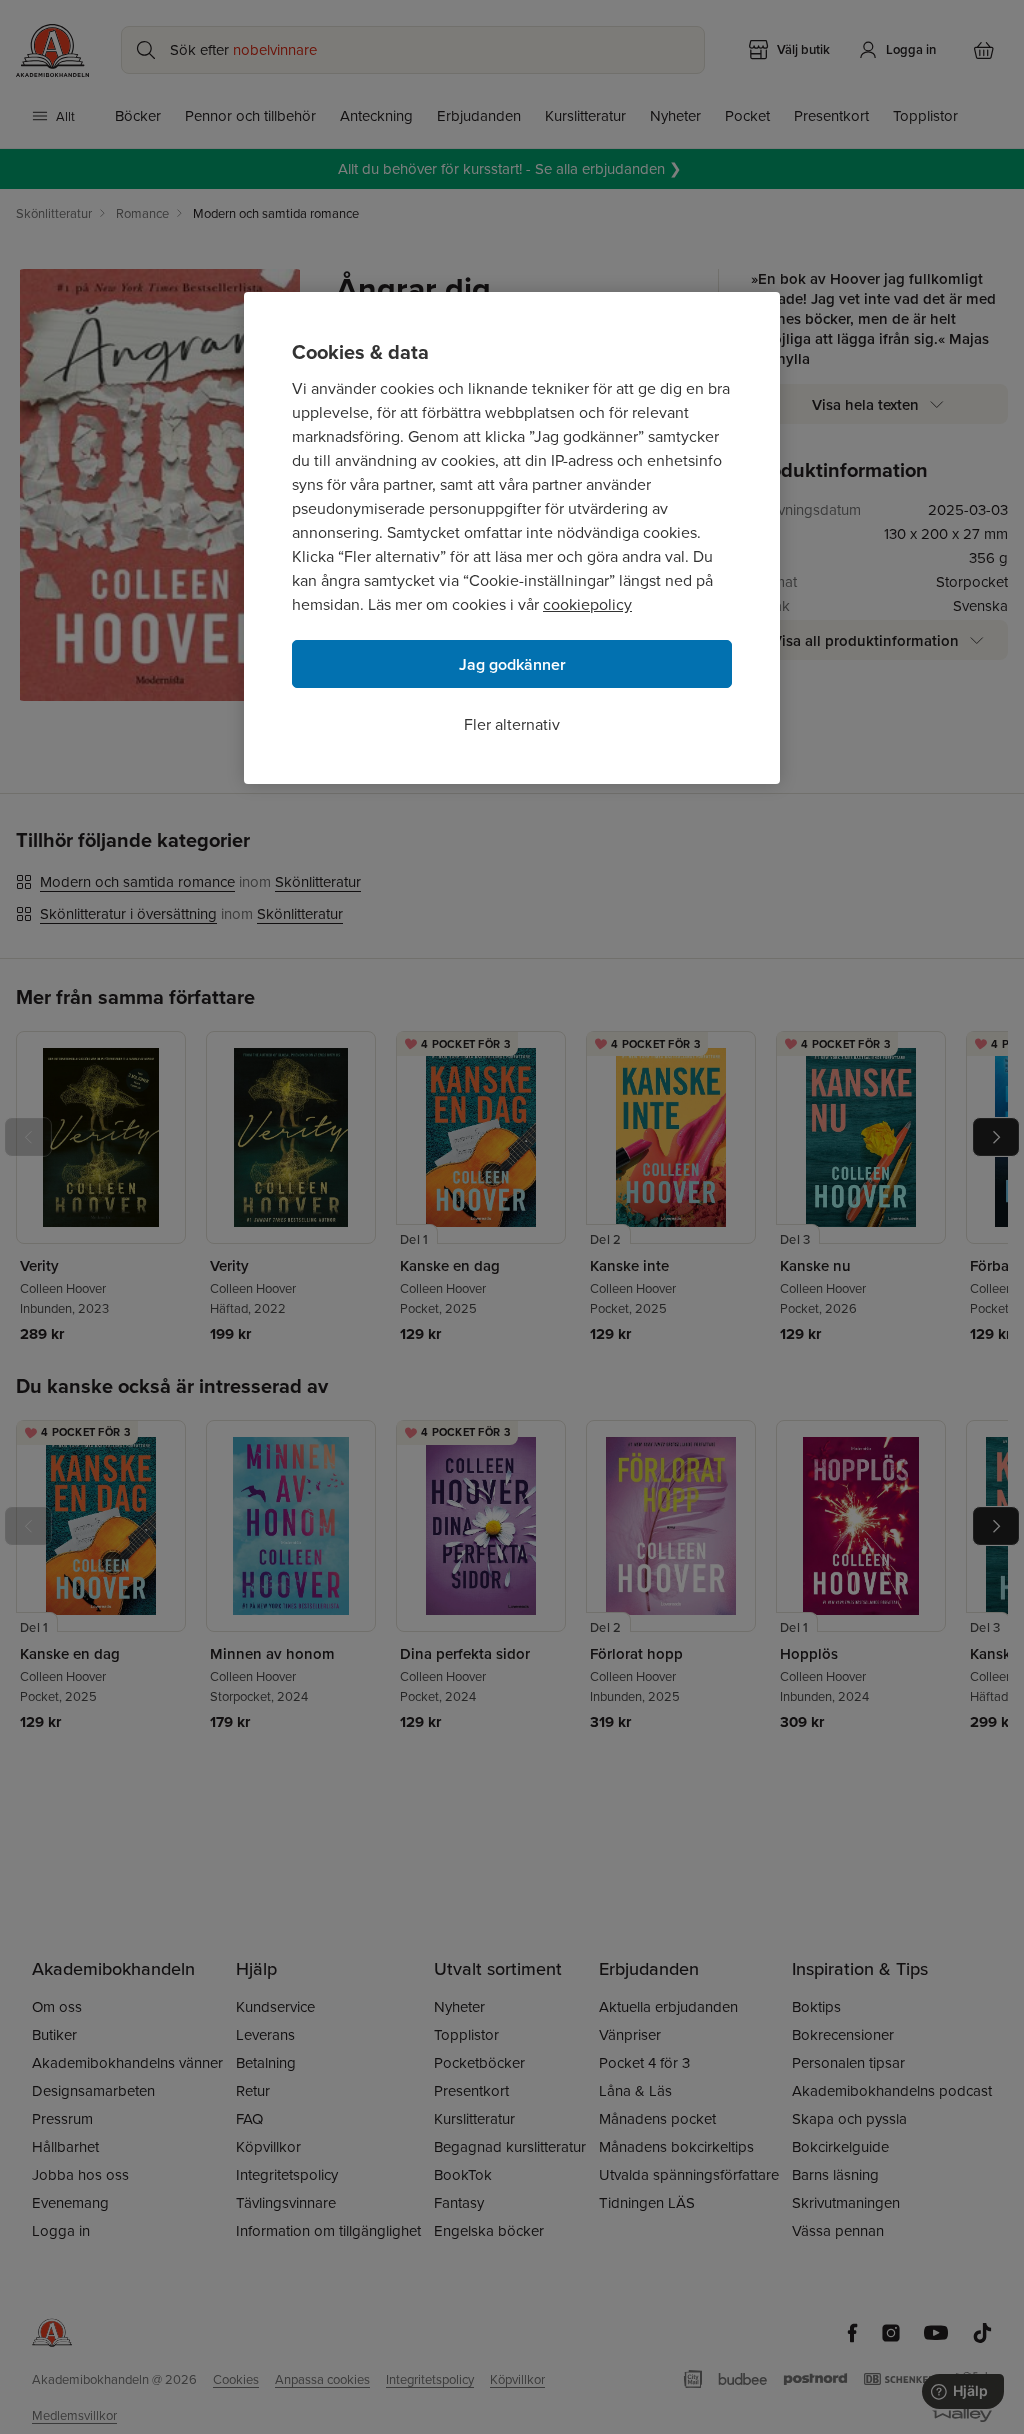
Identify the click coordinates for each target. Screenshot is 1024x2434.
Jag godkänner (512, 664)
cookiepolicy (587, 604)
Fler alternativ (512, 724)
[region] (512, 538)
